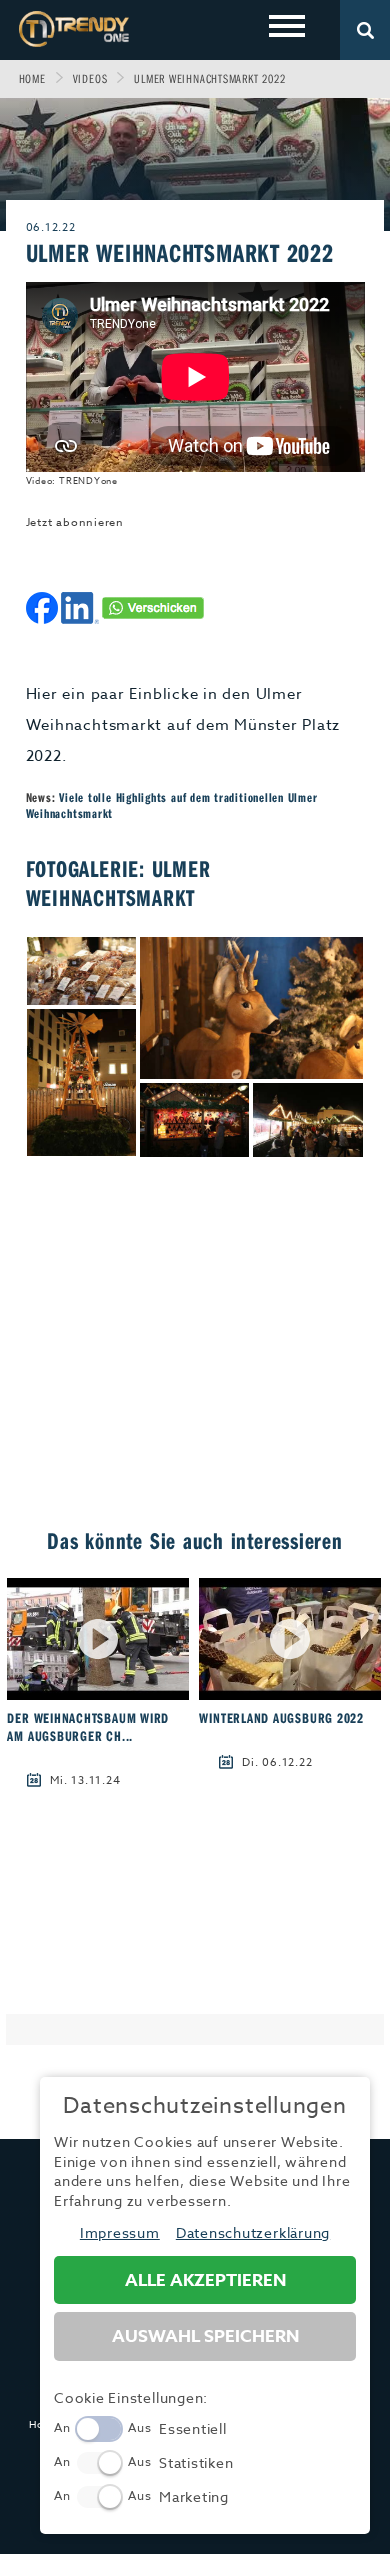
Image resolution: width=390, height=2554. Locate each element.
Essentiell (193, 2428)
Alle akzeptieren (205, 2280)
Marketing (194, 2496)
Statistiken (196, 2462)
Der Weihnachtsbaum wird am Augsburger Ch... (88, 1727)
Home (32, 78)
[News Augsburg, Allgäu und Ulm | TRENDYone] (74, 28)
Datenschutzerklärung (253, 2232)
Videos (90, 78)
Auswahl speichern (205, 2336)
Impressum (120, 2232)
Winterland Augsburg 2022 (281, 1718)
